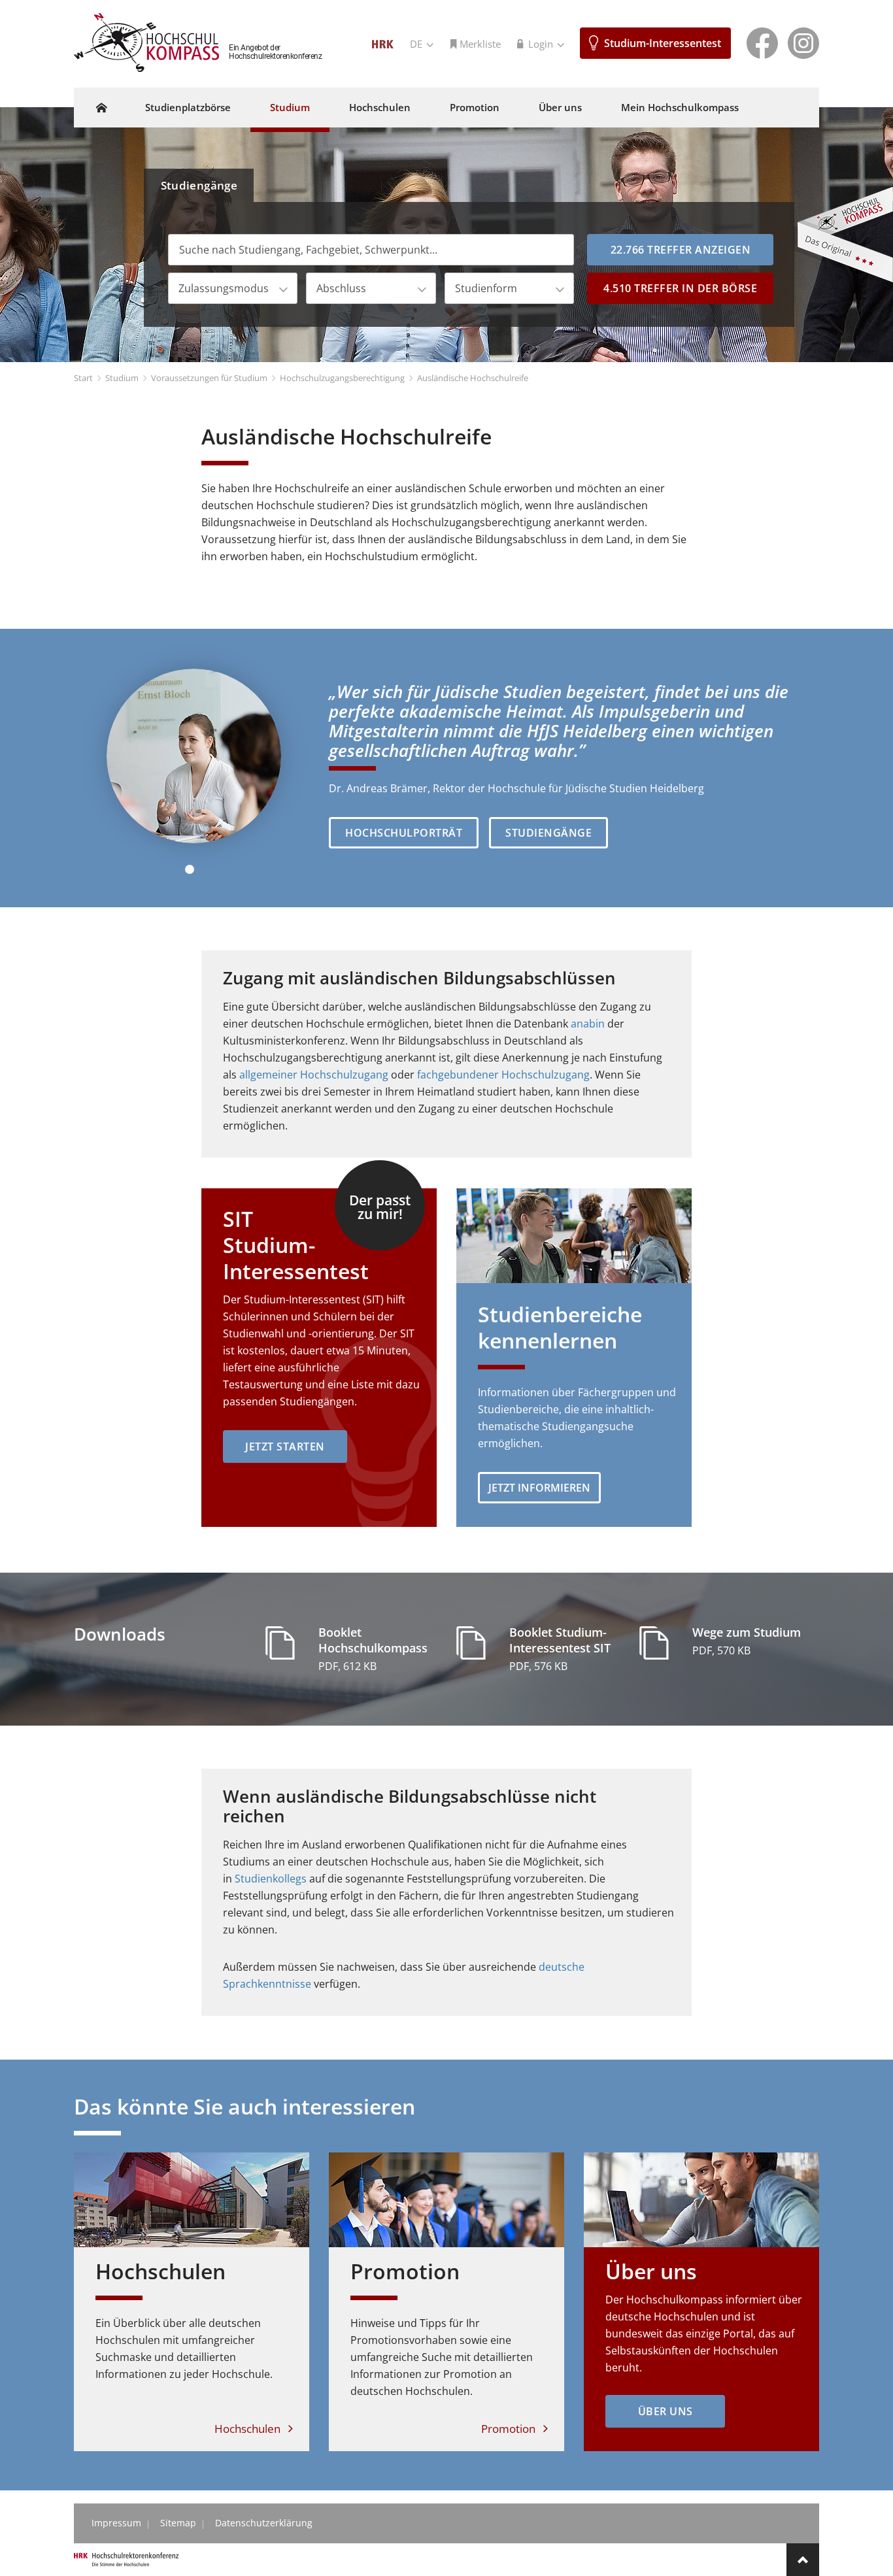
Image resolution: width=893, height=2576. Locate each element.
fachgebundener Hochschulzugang (503, 1075)
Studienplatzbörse (188, 107)
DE (417, 44)
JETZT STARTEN (285, 1447)
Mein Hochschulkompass (680, 107)
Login (542, 44)
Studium (290, 107)
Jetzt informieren (539, 1488)
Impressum (116, 2523)
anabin (588, 1024)
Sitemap (178, 2523)
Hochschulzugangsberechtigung (342, 378)
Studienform (486, 288)
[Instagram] (803, 42)
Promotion (475, 107)
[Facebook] (762, 42)
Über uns (560, 107)
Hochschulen (380, 107)
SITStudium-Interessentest (296, 1245)
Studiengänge (199, 185)
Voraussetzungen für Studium (209, 378)
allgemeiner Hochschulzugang (314, 1075)
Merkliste (480, 44)
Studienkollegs (271, 1879)
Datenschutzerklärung (264, 2523)
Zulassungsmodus (224, 288)
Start (83, 378)
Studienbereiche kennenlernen (560, 1327)
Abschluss (341, 288)
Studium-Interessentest (663, 43)
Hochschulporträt (404, 833)
